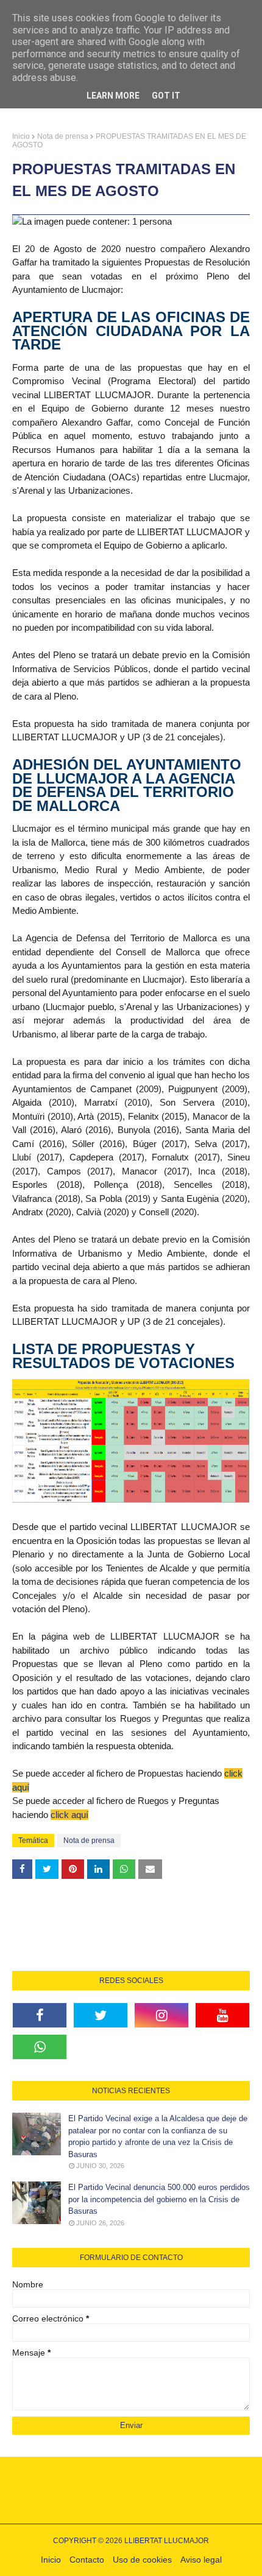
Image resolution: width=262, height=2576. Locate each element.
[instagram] (161, 2015)
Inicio (21, 136)
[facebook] (40, 2015)
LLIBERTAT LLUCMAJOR (167, 2541)
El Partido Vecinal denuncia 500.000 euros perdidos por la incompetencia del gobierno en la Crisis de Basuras (159, 2199)
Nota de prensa (63, 136)
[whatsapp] (40, 2047)
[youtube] (222, 2015)
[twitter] (101, 2015)
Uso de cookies (142, 2560)
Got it (166, 96)
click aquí (69, 1815)
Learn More (113, 96)
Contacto (87, 2560)
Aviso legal (201, 2560)
